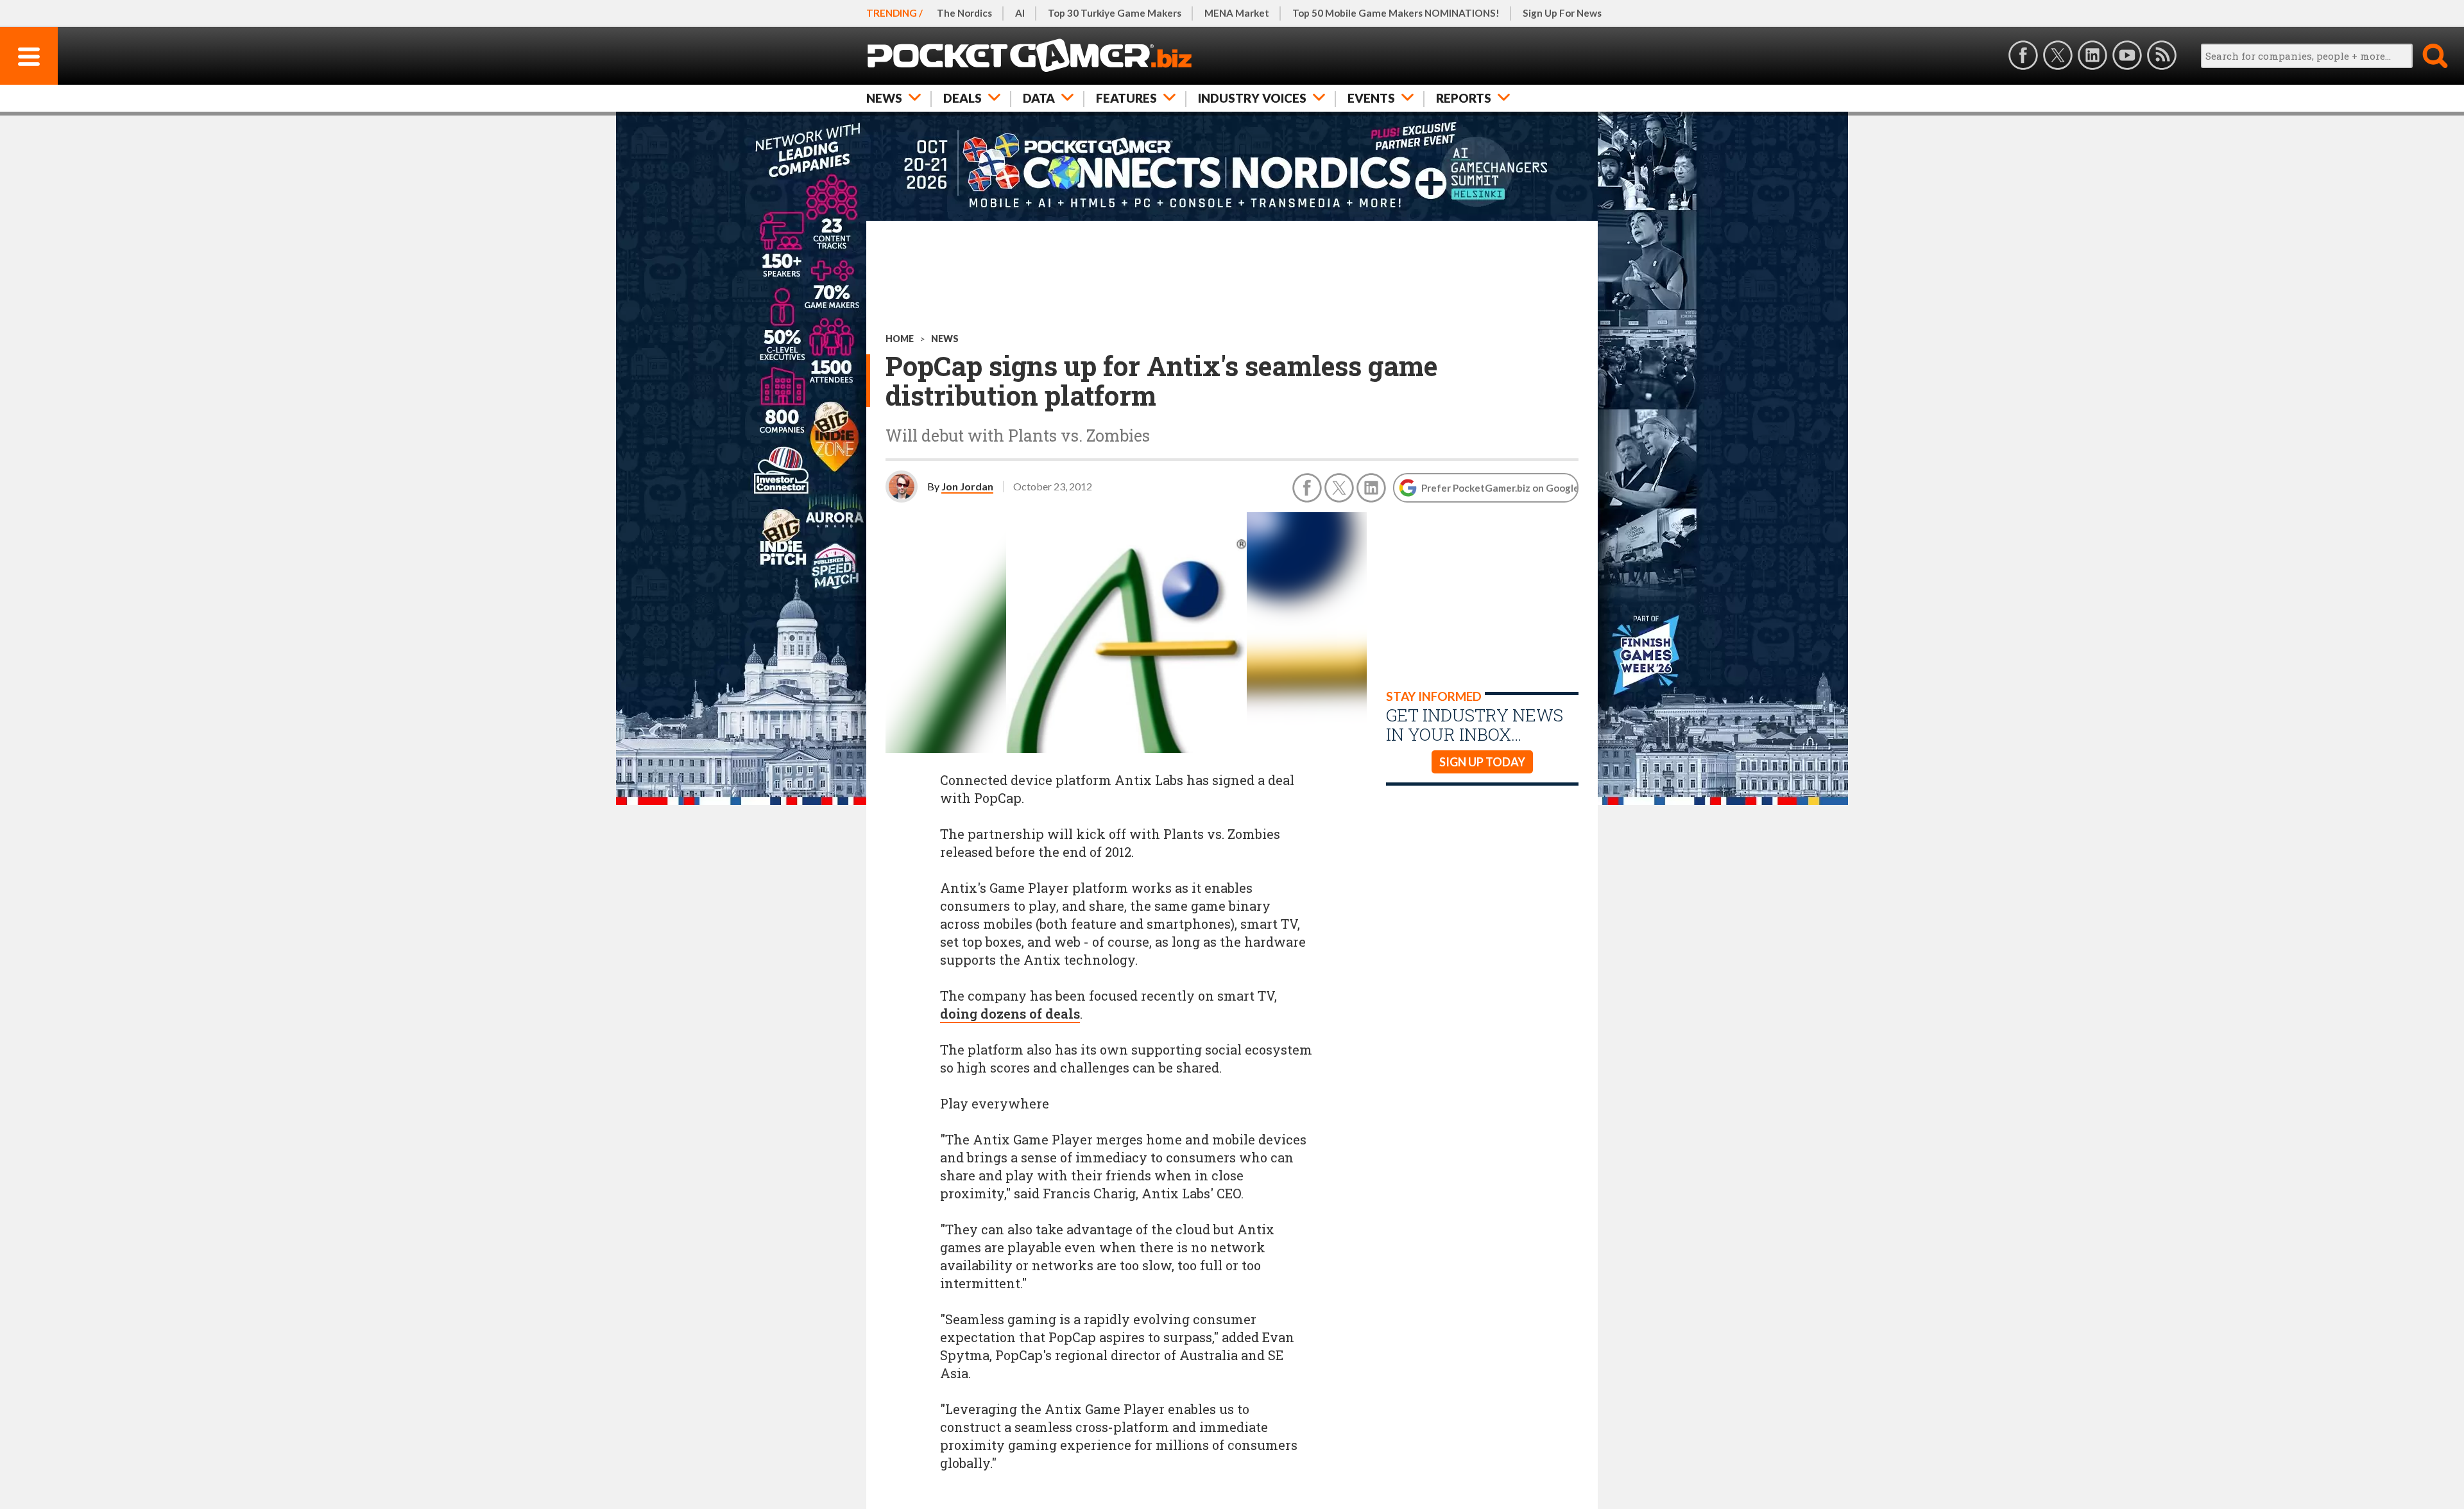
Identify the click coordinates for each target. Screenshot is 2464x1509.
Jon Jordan (967, 486)
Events (1371, 98)
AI (1020, 13)
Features (1126, 98)
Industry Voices (1252, 98)
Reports (1464, 98)
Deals (963, 98)
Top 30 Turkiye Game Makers (1115, 13)
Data (1039, 98)
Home (900, 339)
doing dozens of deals (1010, 1013)
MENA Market (1237, 13)
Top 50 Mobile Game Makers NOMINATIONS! (1396, 13)
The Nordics (964, 13)
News (884, 98)
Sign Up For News (1562, 13)
